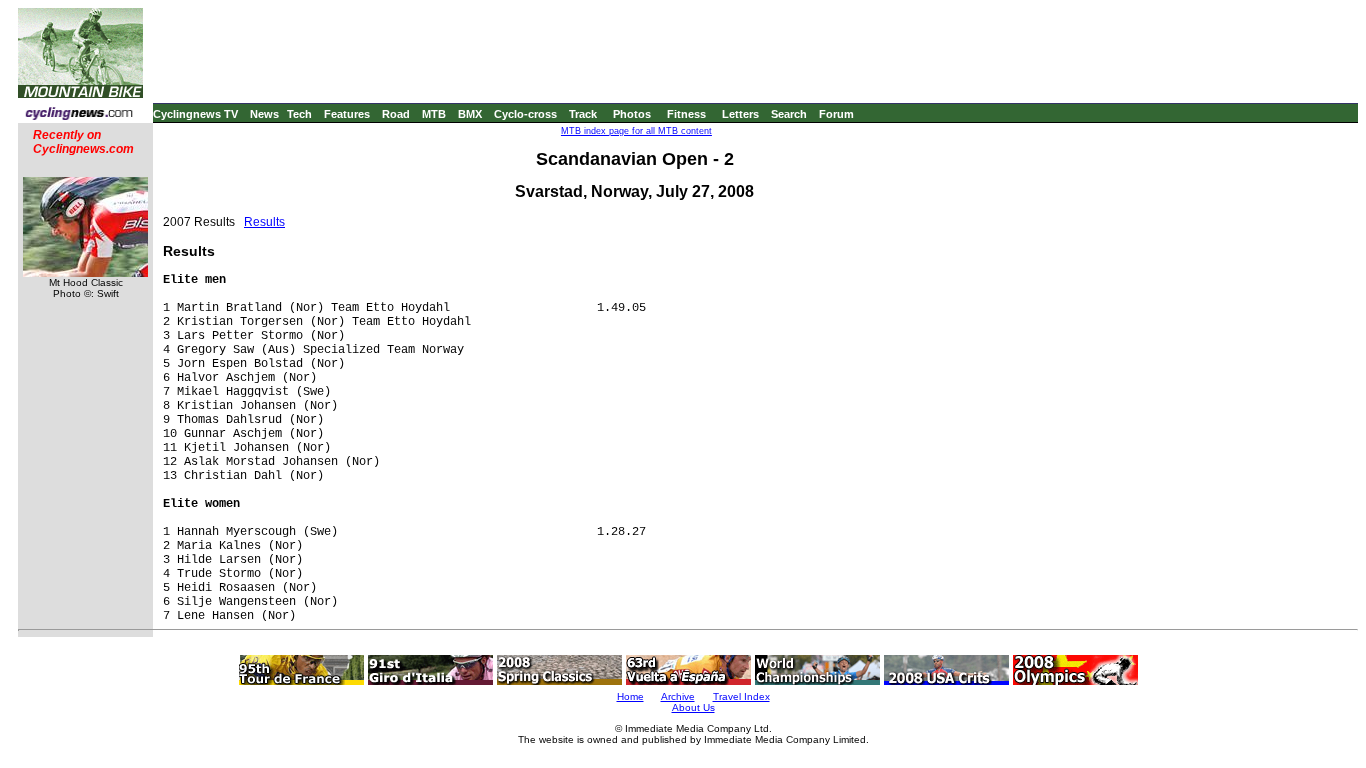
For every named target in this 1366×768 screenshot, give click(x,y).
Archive (678, 696)
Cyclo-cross (525, 114)
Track (583, 114)
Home (630, 696)
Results (264, 222)
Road (396, 114)
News (264, 114)
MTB (434, 114)
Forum (836, 114)
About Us (693, 707)
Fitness (686, 114)
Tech (299, 114)
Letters (740, 114)
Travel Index (741, 696)
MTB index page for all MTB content (636, 131)
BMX (470, 114)
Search (789, 114)
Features (347, 114)
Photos (632, 114)
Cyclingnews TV (195, 114)
